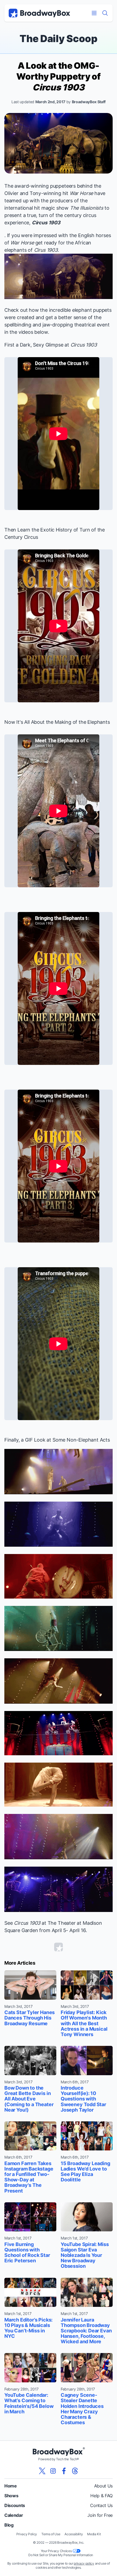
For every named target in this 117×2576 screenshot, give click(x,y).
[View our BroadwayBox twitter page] (42, 2471)
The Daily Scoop (58, 39)
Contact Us (101, 2505)
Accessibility (74, 2534)
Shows (11, 2496)
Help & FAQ (101, 2496)
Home (11, 2486)
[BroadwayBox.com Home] (39, 13)
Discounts (15, 2505)
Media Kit (94, 2534)
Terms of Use (51, 2534)
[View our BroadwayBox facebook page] (64, 2471)
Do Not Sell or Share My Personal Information (61, 2555)
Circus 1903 (46, 223)
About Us (103, 2486)
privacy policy (84, 2563)
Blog (9, 2525)
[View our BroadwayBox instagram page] (53, 2471)
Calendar (14, 2515)
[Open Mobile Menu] (94, 13)
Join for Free (100, 2515)
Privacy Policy (27, 2534)
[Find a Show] (105, 13)
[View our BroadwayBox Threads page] (75, 2471)
